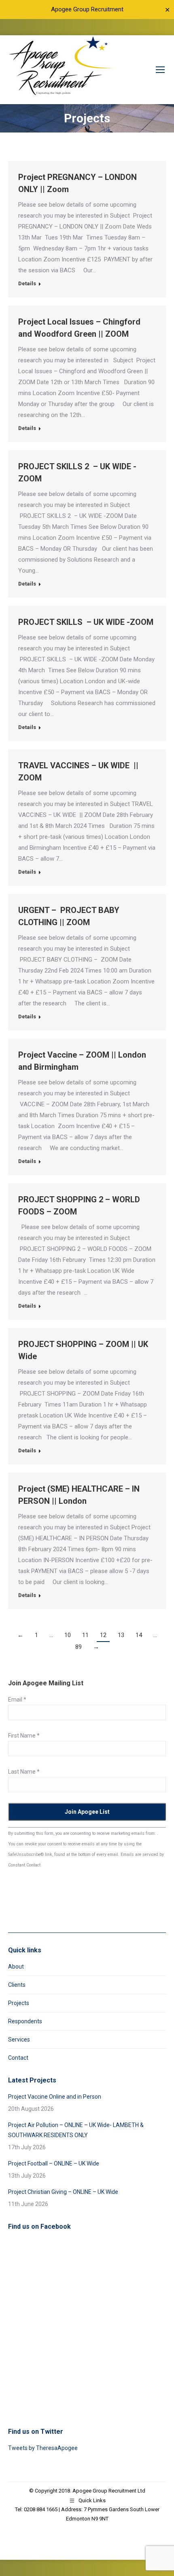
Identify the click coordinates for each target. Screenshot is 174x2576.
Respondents (25, 2021)
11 (85, 1635)
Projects (19, 2003)
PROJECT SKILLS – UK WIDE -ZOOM (86, 622)
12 (103, 1635)
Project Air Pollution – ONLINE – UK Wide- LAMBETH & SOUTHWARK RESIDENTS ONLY (76, 2130)
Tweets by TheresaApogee (43, 2448)
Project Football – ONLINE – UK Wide (54, 2163)
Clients (17, 1985)
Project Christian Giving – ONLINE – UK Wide (63, 2192)
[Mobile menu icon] (160, 70)
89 (79, 1647)
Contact (18, 2058)
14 (139, 1635)
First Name (24, 1736)
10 (68, 1635)
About (16, 1967)
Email (17, 1700)
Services (19, 2039)
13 (121, 1635)
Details (27, 283)
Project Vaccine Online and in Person (55, 2097)
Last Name (24, 1772)
